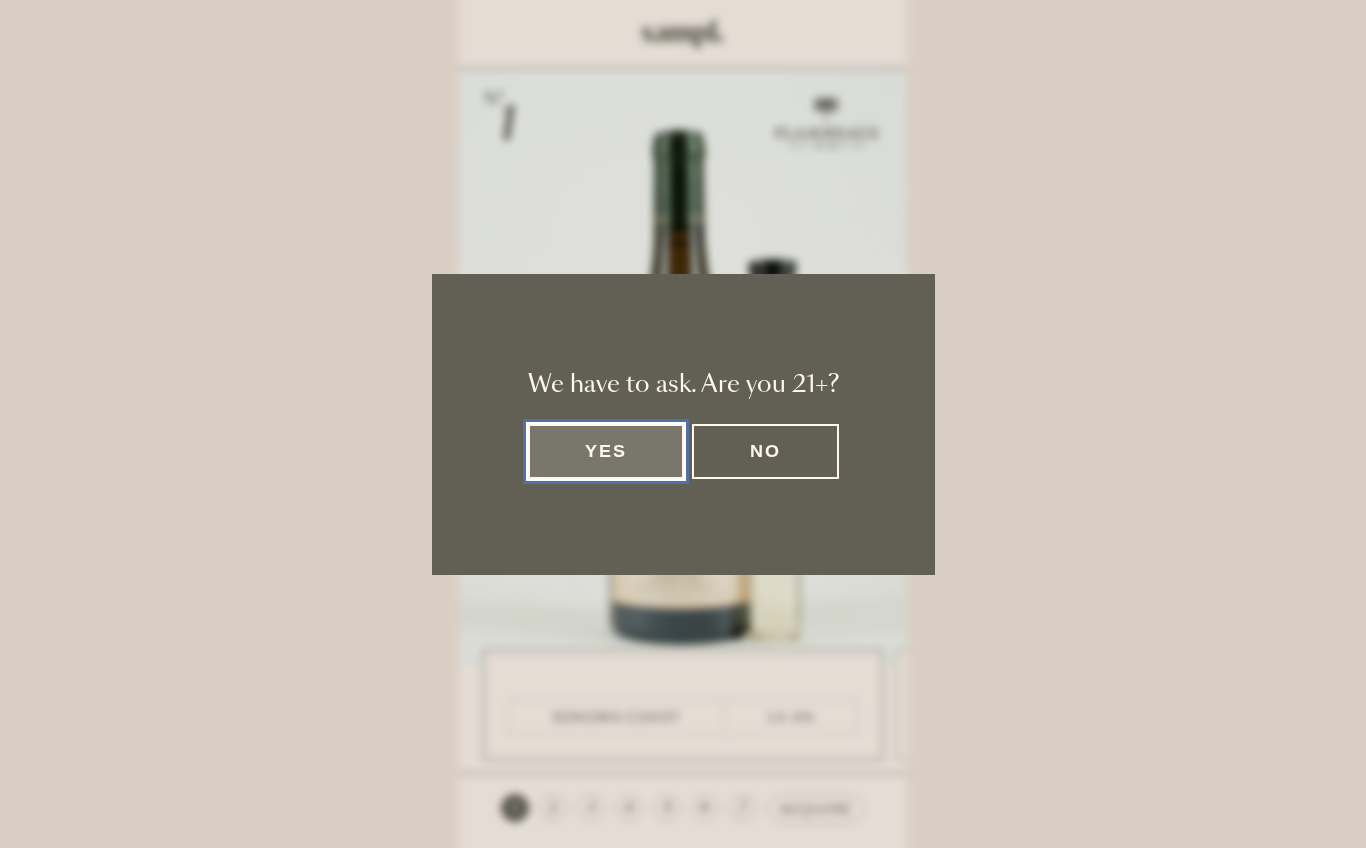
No (765, 451)
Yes (605, 451)
